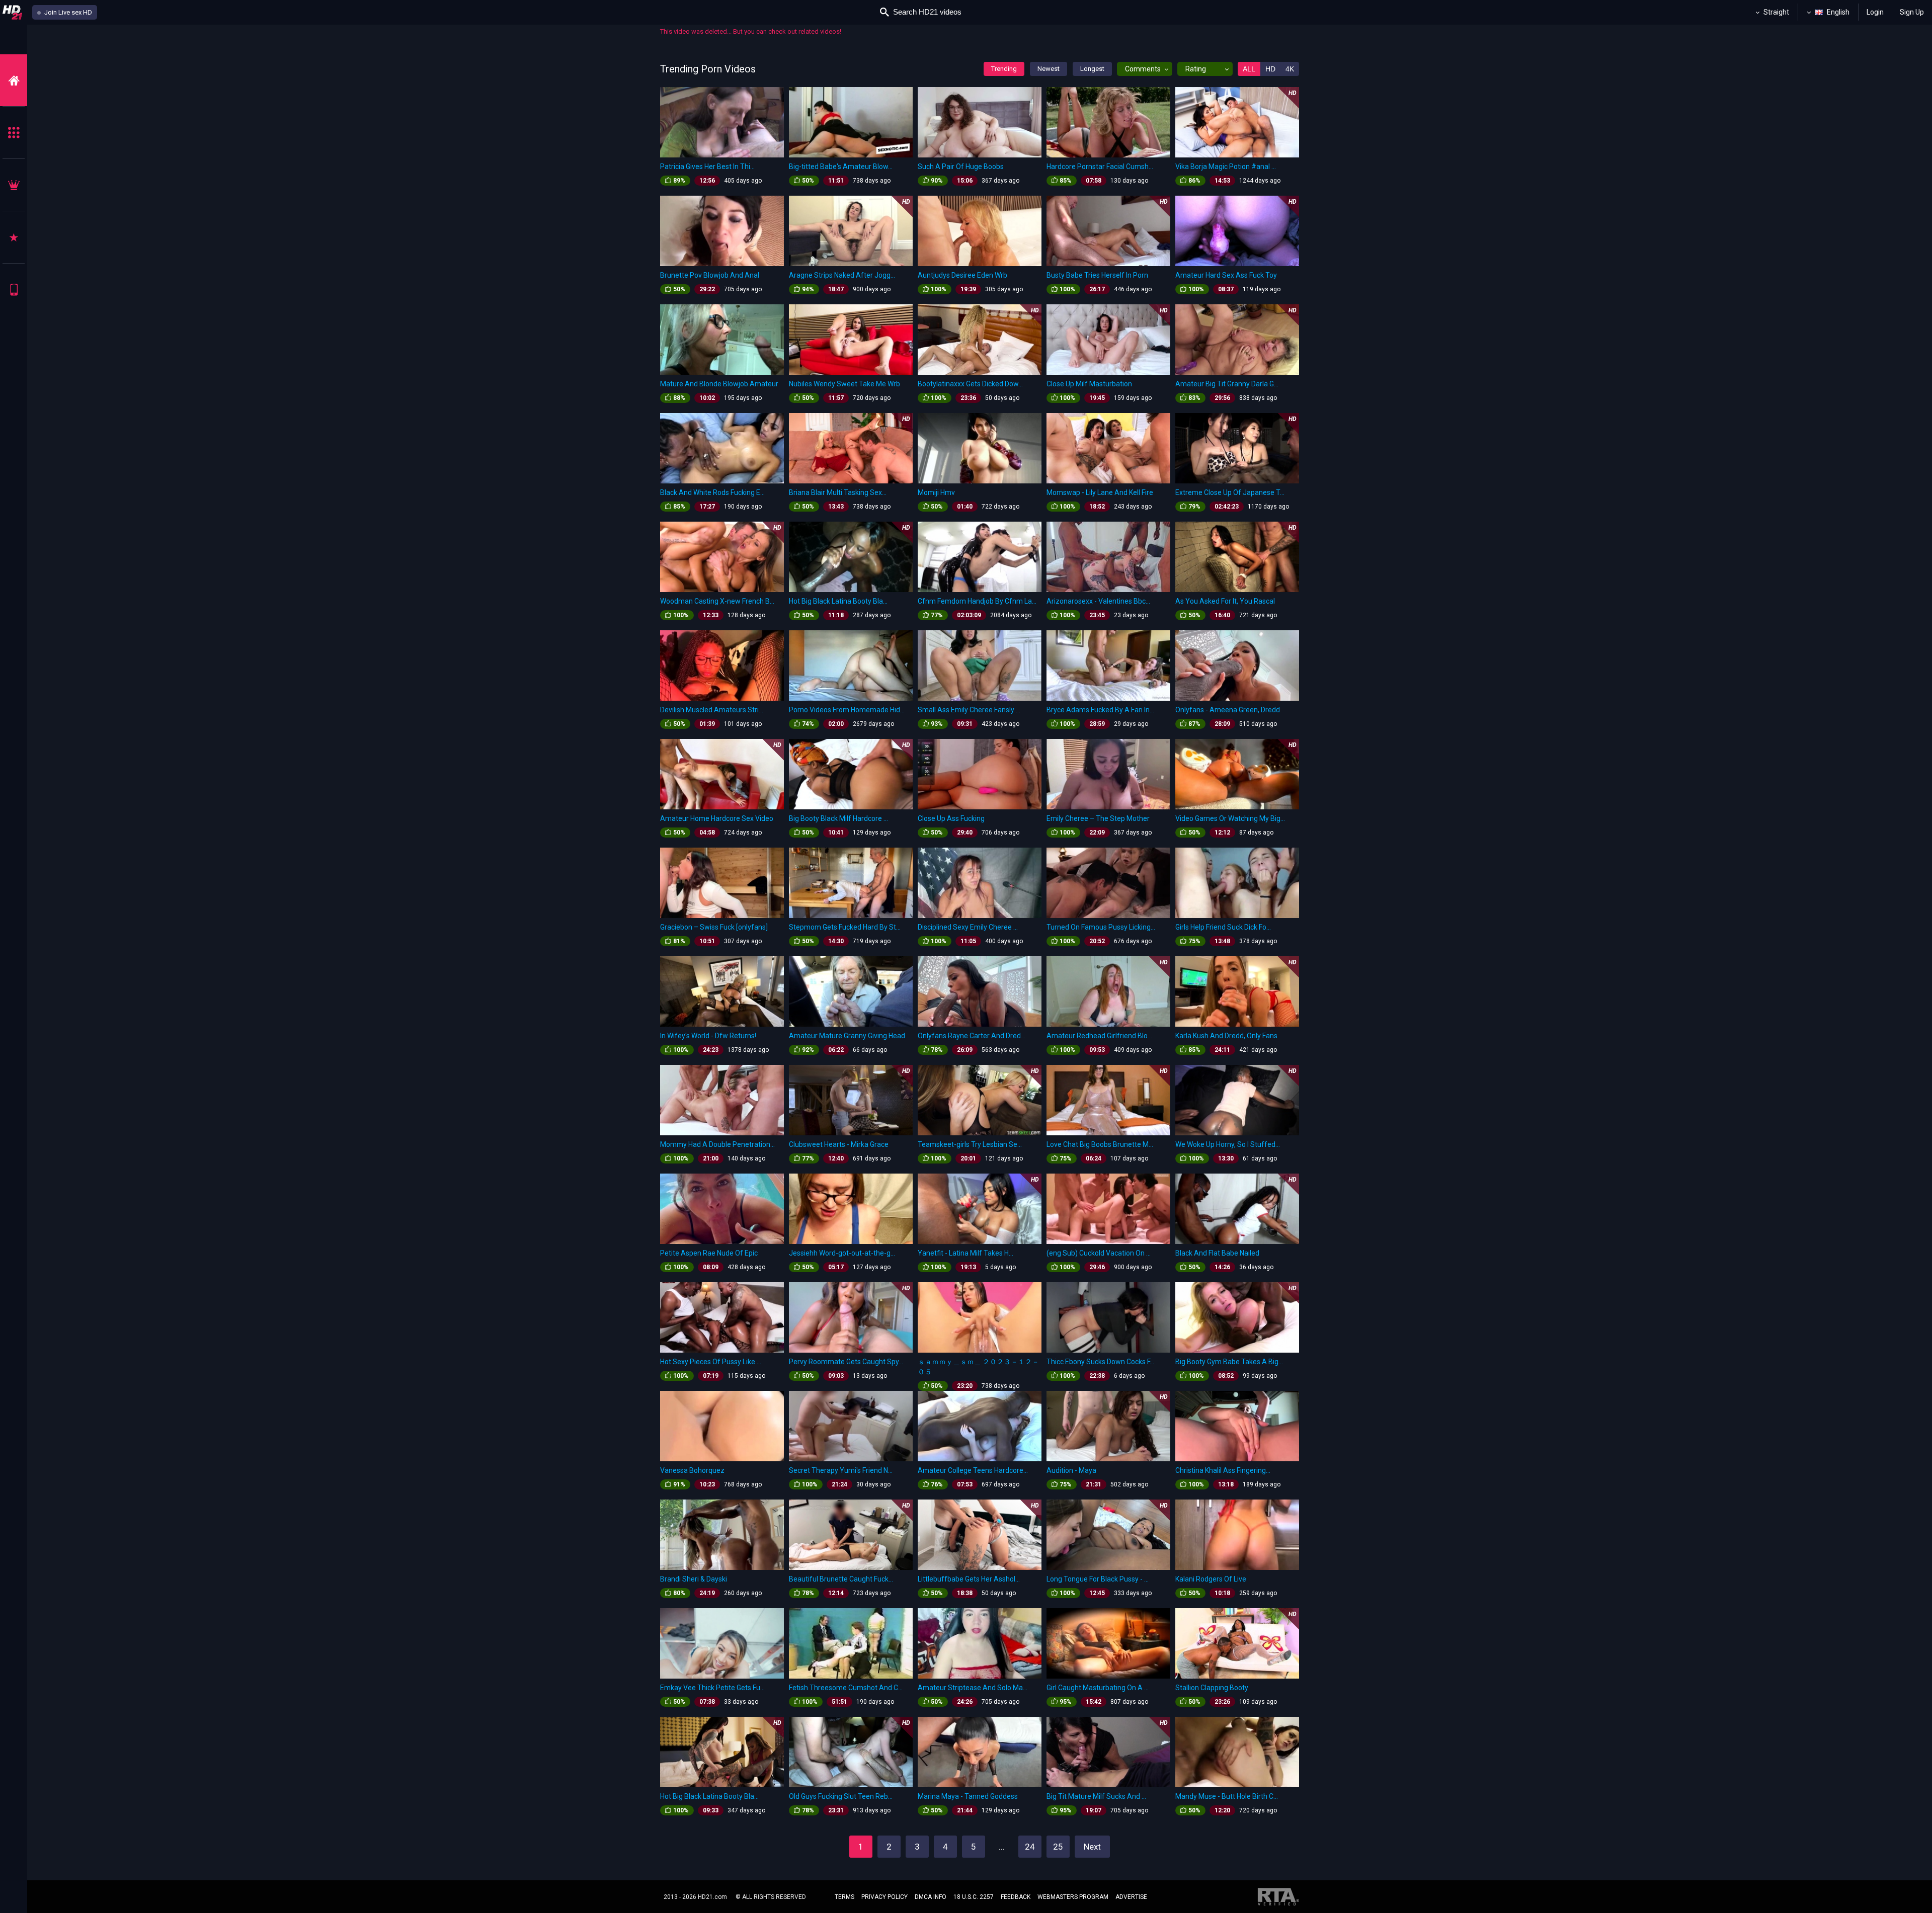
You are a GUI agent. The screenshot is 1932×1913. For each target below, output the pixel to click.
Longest (1092, 69)
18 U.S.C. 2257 (974, 1897)
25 (1058, 1847)
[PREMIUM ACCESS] (14, 185)
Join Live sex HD (67, 12)
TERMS (844, 1897)
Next (1092, 1847)
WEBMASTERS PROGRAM (1073, 1897)
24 (1030, 1847)
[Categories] (14, 133)
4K (1290, 69)
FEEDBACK (1016, 1897)
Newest (1049, 69)
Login (1875, 12)
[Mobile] (14, 289)
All (1249, 69)
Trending (1004, 69)
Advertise (1131, 1897)
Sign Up (1912, 12)
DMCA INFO (931, 1897)
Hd (1270, 69)
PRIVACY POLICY (884, 1897)
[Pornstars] (14, 237)
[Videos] (14, 80)
